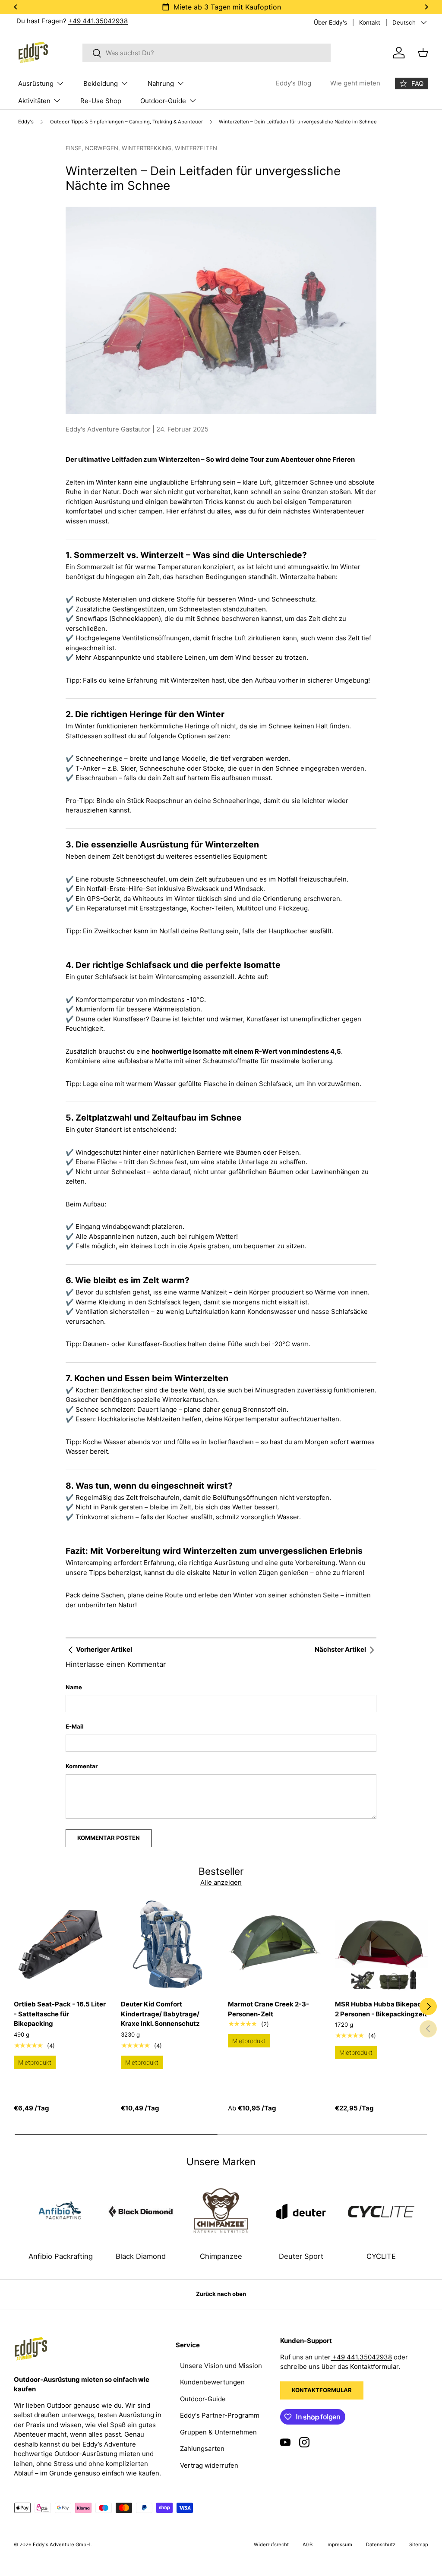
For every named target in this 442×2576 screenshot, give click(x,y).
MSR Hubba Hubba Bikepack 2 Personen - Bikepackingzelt (381, 2009)
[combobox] (207, 53)
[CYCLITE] (381, 2211)
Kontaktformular (322, 2390)
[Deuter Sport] (301, 2211)
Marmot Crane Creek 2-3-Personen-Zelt (268, 2009)
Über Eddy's (330, 22)
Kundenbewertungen (212, 2382)
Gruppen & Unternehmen (218, 2432)
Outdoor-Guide (203, 2399)
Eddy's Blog (294, 83)
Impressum (339, 2545)
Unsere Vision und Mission (221, 2366)
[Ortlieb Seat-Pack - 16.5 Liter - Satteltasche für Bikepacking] (60, 1944)
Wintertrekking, (148, 148)
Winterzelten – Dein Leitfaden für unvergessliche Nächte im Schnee (298, 122)
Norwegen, (103, 148)
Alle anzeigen (221, 1882)
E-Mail (75, 1726)
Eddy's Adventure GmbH (62, 2545)
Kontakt (370, 22)
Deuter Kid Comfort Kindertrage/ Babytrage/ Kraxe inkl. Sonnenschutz (160, 2014)
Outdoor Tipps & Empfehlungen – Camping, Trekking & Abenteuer (126, 122)
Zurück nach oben (221, 2294)
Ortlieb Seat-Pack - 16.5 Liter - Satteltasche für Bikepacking (60, 2014)
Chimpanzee (221, 2256)
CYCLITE (381, 2256)
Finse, (75, 148)
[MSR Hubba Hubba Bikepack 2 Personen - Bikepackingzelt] (382, 1944)
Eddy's (26, 122)
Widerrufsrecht (271, 2545)
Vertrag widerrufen (209, 2465)
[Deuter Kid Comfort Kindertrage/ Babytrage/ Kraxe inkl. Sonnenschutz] (167, 1944)
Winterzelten (196, 148)
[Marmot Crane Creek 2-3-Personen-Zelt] (275, 1944)
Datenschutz (381, 2545)
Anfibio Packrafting (61, 2256)
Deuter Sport (301, 2256)
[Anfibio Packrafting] (61, 2211)
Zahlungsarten (202, 2448)
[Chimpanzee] (221, 2211)
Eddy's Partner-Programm (220, 2415)
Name (74, 1687)
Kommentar (82, 1766)
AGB (308, 2545)
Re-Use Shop (101, 101)
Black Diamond (141, 2256)
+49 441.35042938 (98, 21)
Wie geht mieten (355, 83)
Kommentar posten (109, 1838)
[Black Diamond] (141, 2211)
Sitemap (419, 2545)
